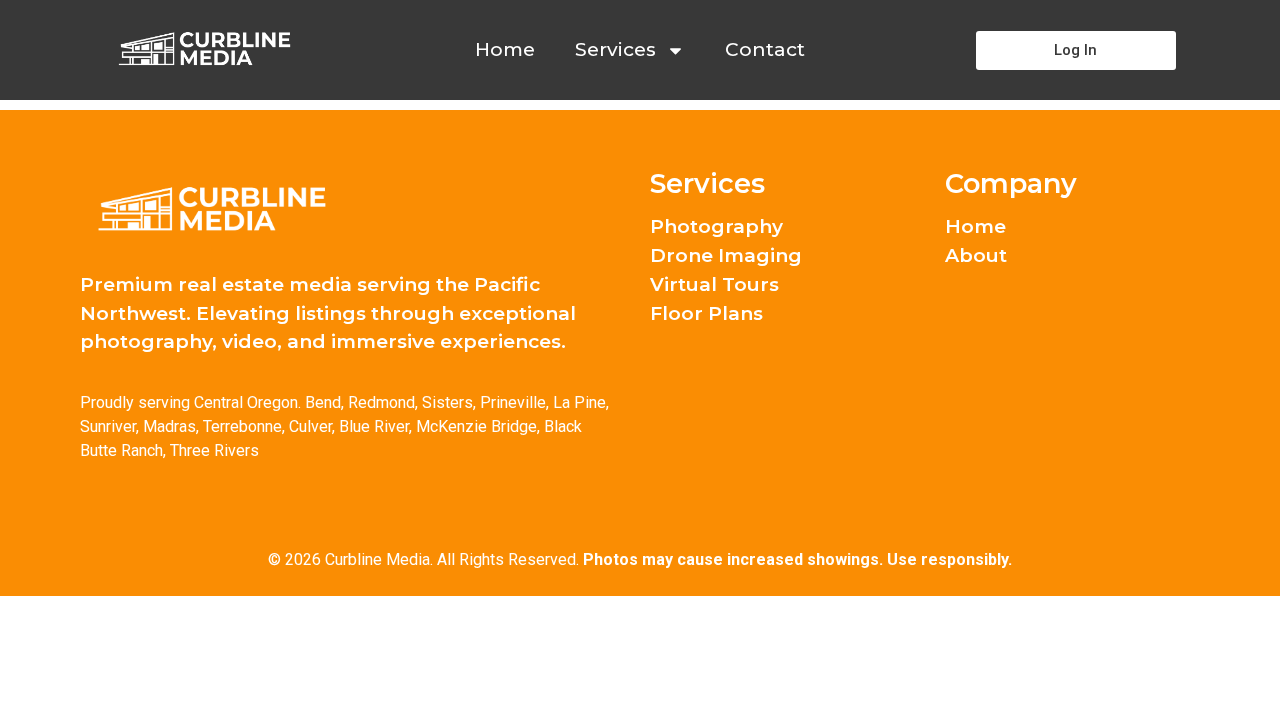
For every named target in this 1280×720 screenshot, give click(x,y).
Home (505, 49)
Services (615, 49)
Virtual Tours (714, 285)
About (976, 256)
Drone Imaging (726, 256)
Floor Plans (706, 314)
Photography (716, 227)
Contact (765, 49)
